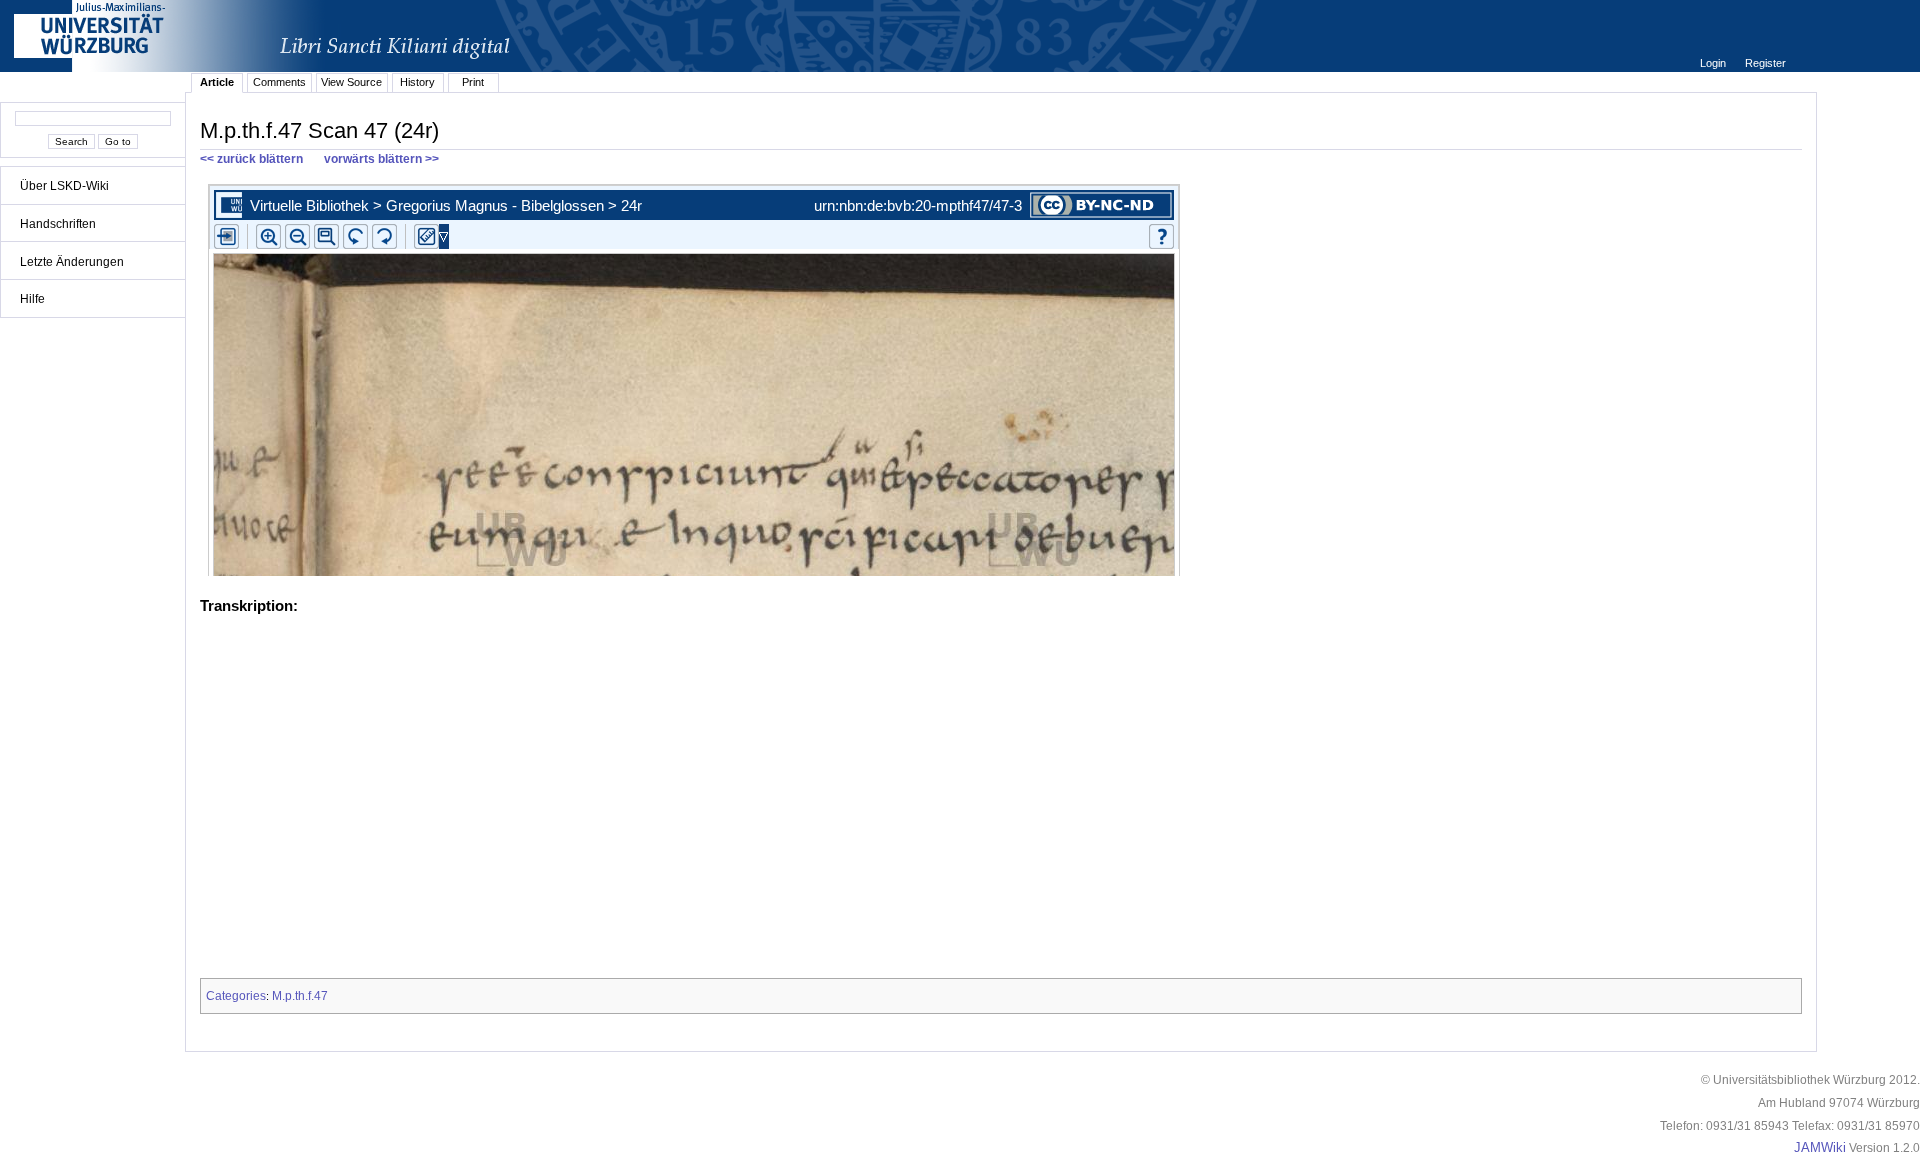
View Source (351, 82)
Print (473, 82)
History (417, 82)
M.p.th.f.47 (300, 996)
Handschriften (58, 224)
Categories (236, 996)
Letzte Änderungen (72, 262)
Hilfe (32, 299)
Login (1714, 63)
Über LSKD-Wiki (64, 186)
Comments (279, 82)
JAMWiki (1820, 1148)
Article (217, 82)
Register (1765, 63)
